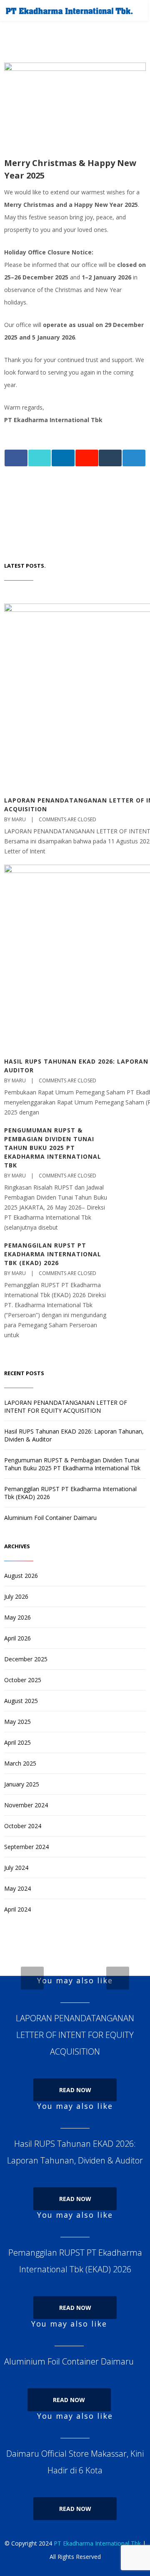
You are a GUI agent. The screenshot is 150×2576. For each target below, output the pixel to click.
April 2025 (17, 1742)
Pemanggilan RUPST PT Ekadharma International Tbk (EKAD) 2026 (53, 1254)
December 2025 (26, 1659)
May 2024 (17, 1888)
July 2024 (16, 1868)
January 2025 (22, 1784)
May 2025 (17, 1722)
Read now (75, 2090)
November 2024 (26, 1805)
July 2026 (16, 1596)
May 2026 (17, 1617)
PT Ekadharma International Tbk (97, 2543)
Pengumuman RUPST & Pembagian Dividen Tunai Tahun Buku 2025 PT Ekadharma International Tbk (53, 1148)
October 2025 (23, 1680)
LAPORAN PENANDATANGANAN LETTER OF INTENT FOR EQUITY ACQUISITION (66, 1406)
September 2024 (26, 1847)
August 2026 (21, 1576)
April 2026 (17, 1638)
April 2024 (17, 1909)
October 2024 (23, 1826)
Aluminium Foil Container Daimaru (50, 1518)
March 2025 (20, 1763)
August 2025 (21, 1701)
